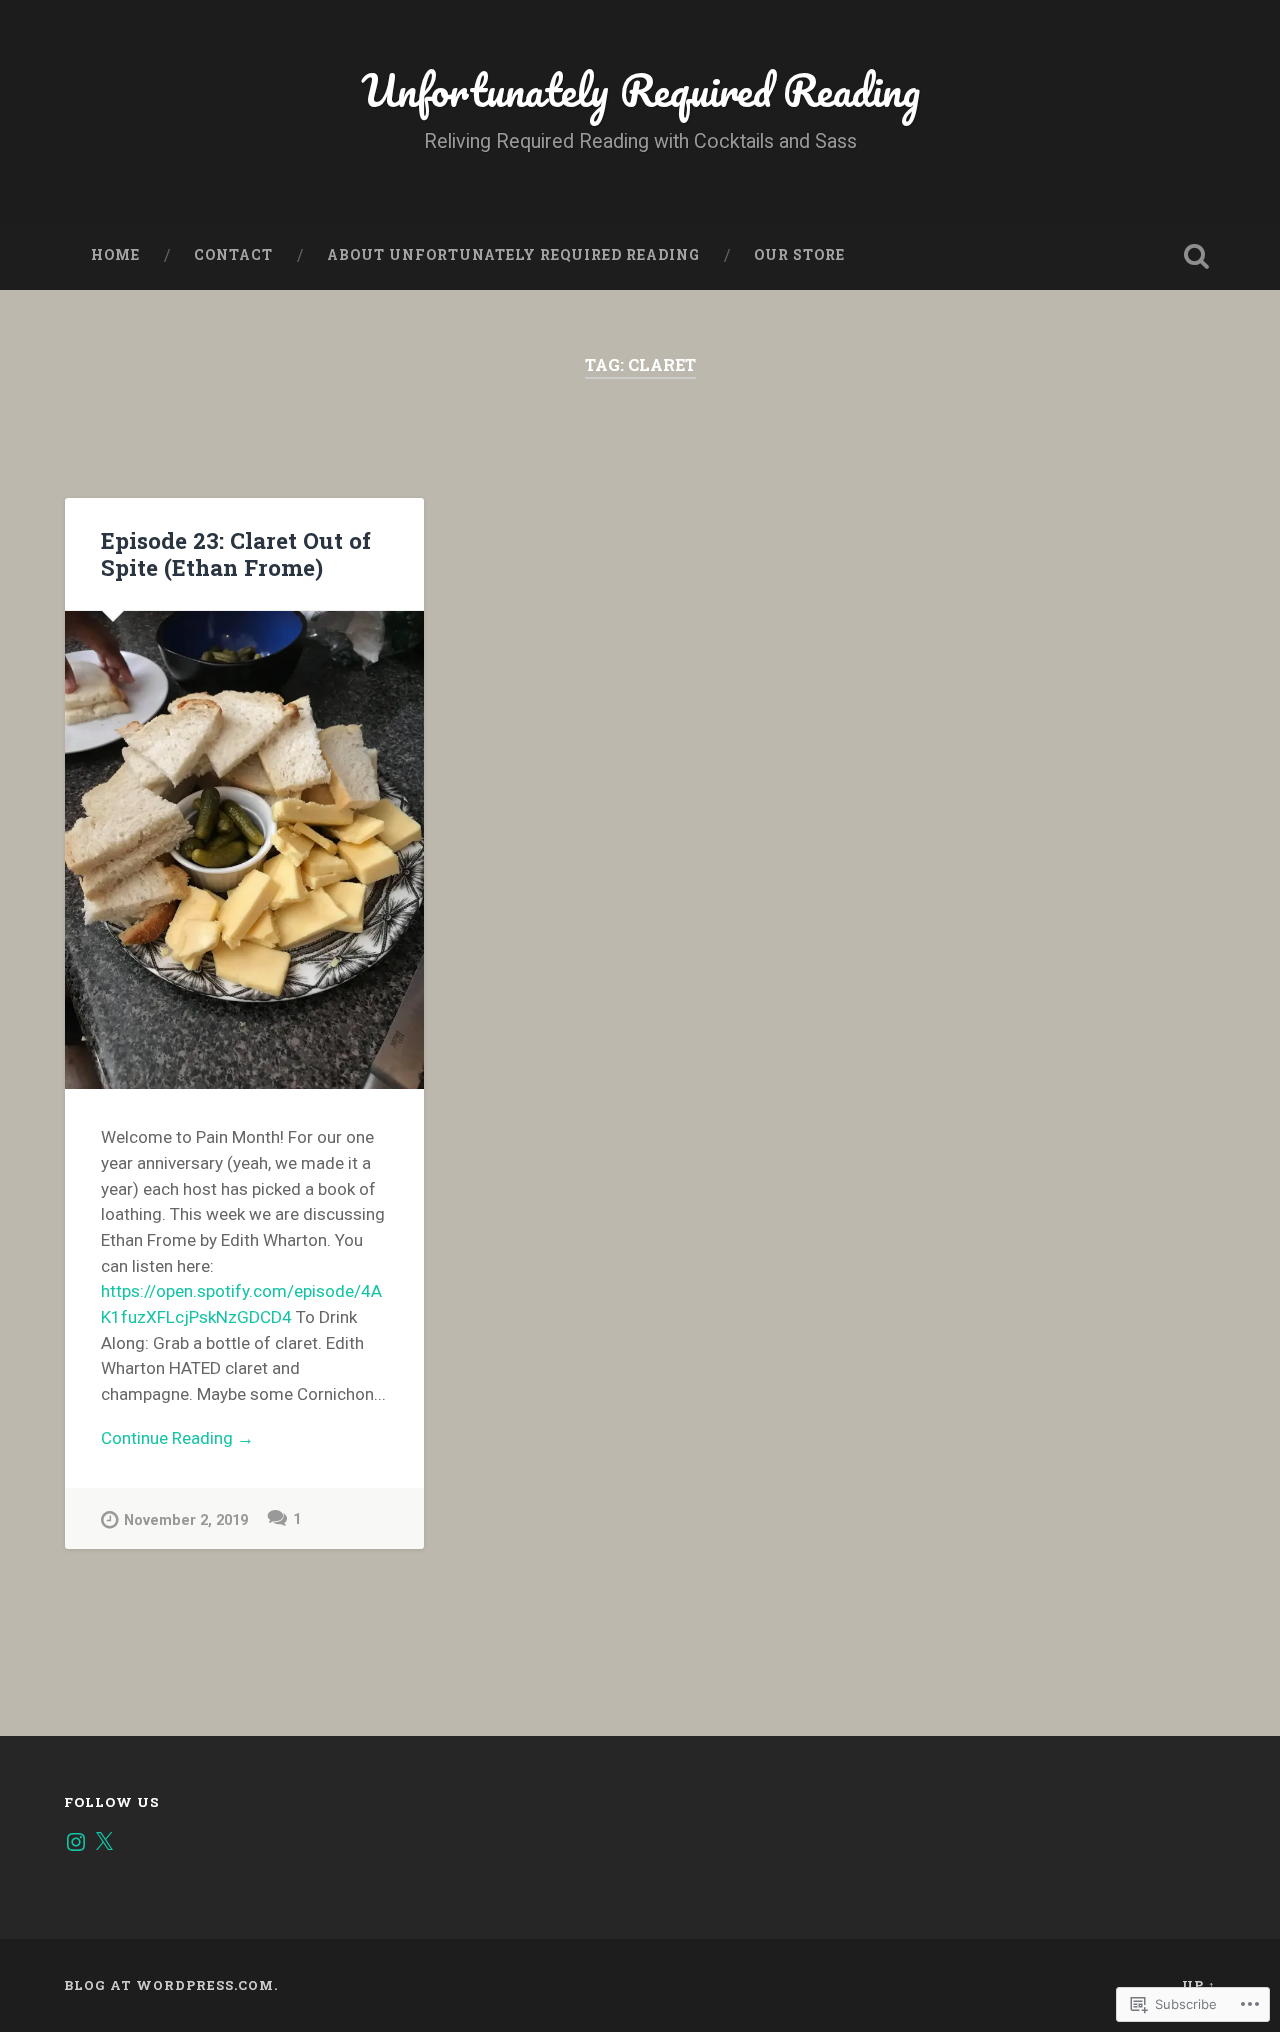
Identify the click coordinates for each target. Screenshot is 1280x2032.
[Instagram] (76, 1842)
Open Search (1196, 256)
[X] (104, 1842)
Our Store (799, 255)
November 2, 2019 (186, 1520)
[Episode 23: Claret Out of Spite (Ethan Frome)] (244, 850)
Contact (233, 255)
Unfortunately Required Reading (640, 89)
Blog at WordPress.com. (171, 1985)
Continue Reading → (177, 1438)
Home (115, 255)
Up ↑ (1199, 1985)
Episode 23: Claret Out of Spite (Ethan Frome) (236, 553)
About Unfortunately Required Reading (513, 255)
